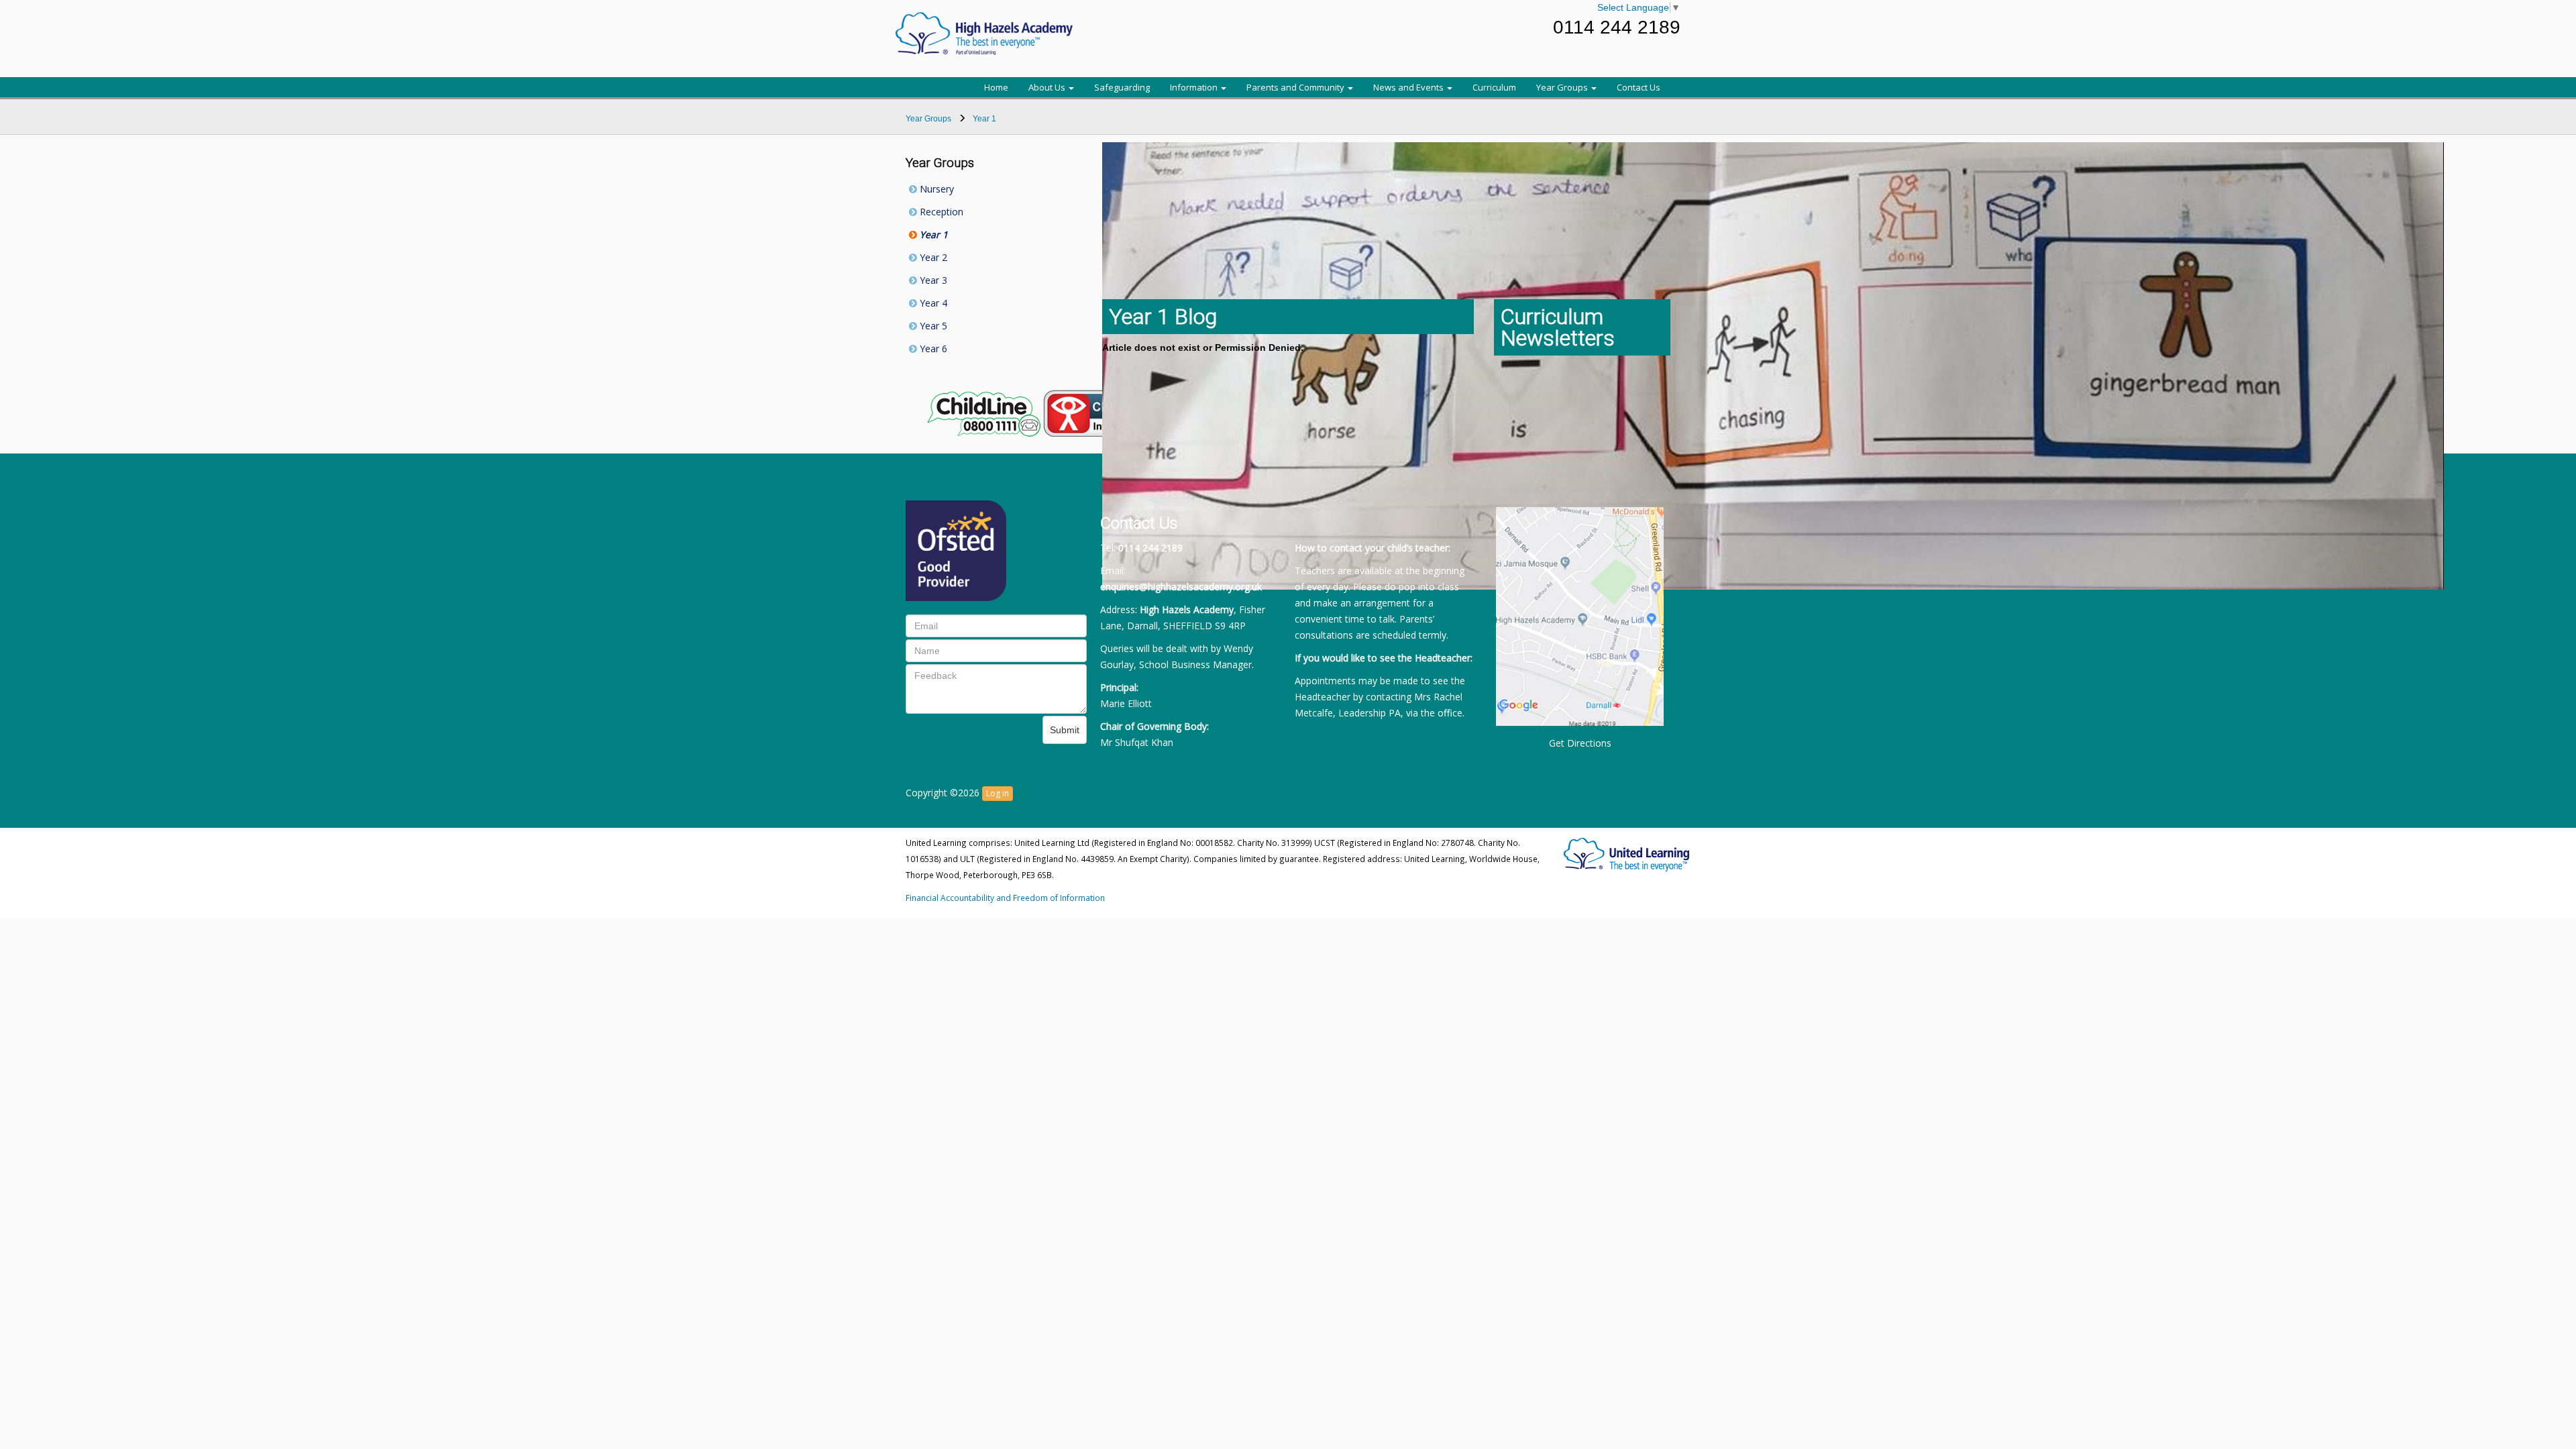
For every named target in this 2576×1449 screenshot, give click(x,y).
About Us (1048, 87)
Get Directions (1580, 743)
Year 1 (932, 234)
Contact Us (1639, 87)
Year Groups (1563, 87)
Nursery (935, 189)
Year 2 (932, 257)
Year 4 (932, 303)
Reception (940, 212)
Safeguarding (1122, 87)
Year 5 (932, 326)
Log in (998, 793)
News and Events (1409, 87)
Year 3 (932, 280)
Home (996, 87)
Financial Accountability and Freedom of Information (1005, 898)
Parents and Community (1296, 87)
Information (1195, 87)
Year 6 (932, 348)
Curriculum (1494, 87)
